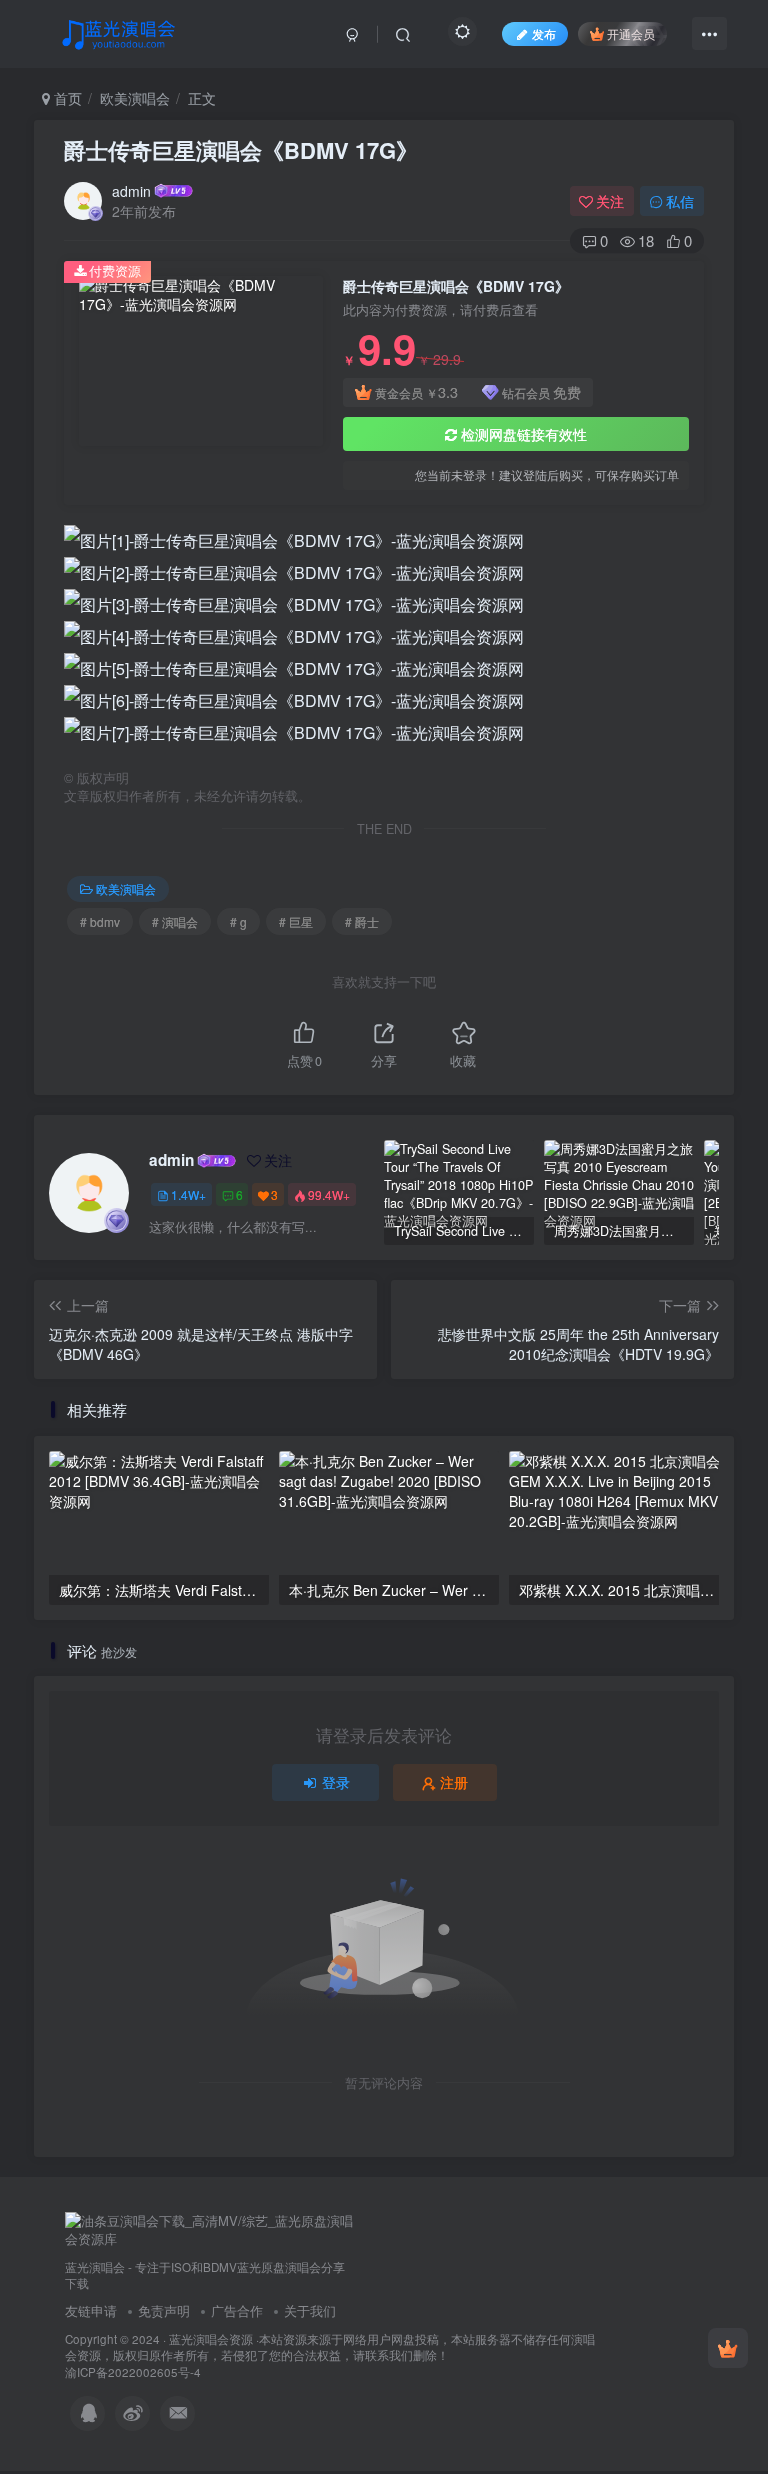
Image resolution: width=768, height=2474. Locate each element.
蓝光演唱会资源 (211, 2339)
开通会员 (631, 33)
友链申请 (91, 2310)
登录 (336, 1782)
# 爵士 (362, 921)
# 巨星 (296, 921)
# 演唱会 (175, 921)
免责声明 (164, 2310)
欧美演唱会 (135, 98)
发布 (544, 33)
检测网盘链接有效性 (524, 434)
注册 (454, 1782)
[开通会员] (728, 2348)
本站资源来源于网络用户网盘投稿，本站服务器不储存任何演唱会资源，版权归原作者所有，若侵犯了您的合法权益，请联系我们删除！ (330, 2347)
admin (131, 191)
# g (238, 921)
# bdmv (100, 921)
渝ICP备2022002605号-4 (133, 2372)
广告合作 (237, 2310)
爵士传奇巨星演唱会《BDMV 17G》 (241, 150)
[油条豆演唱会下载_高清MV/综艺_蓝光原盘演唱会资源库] (210, 2228)
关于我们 (310, 2310)
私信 (680, 201)
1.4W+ (188, 1194)
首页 (66, 98)
